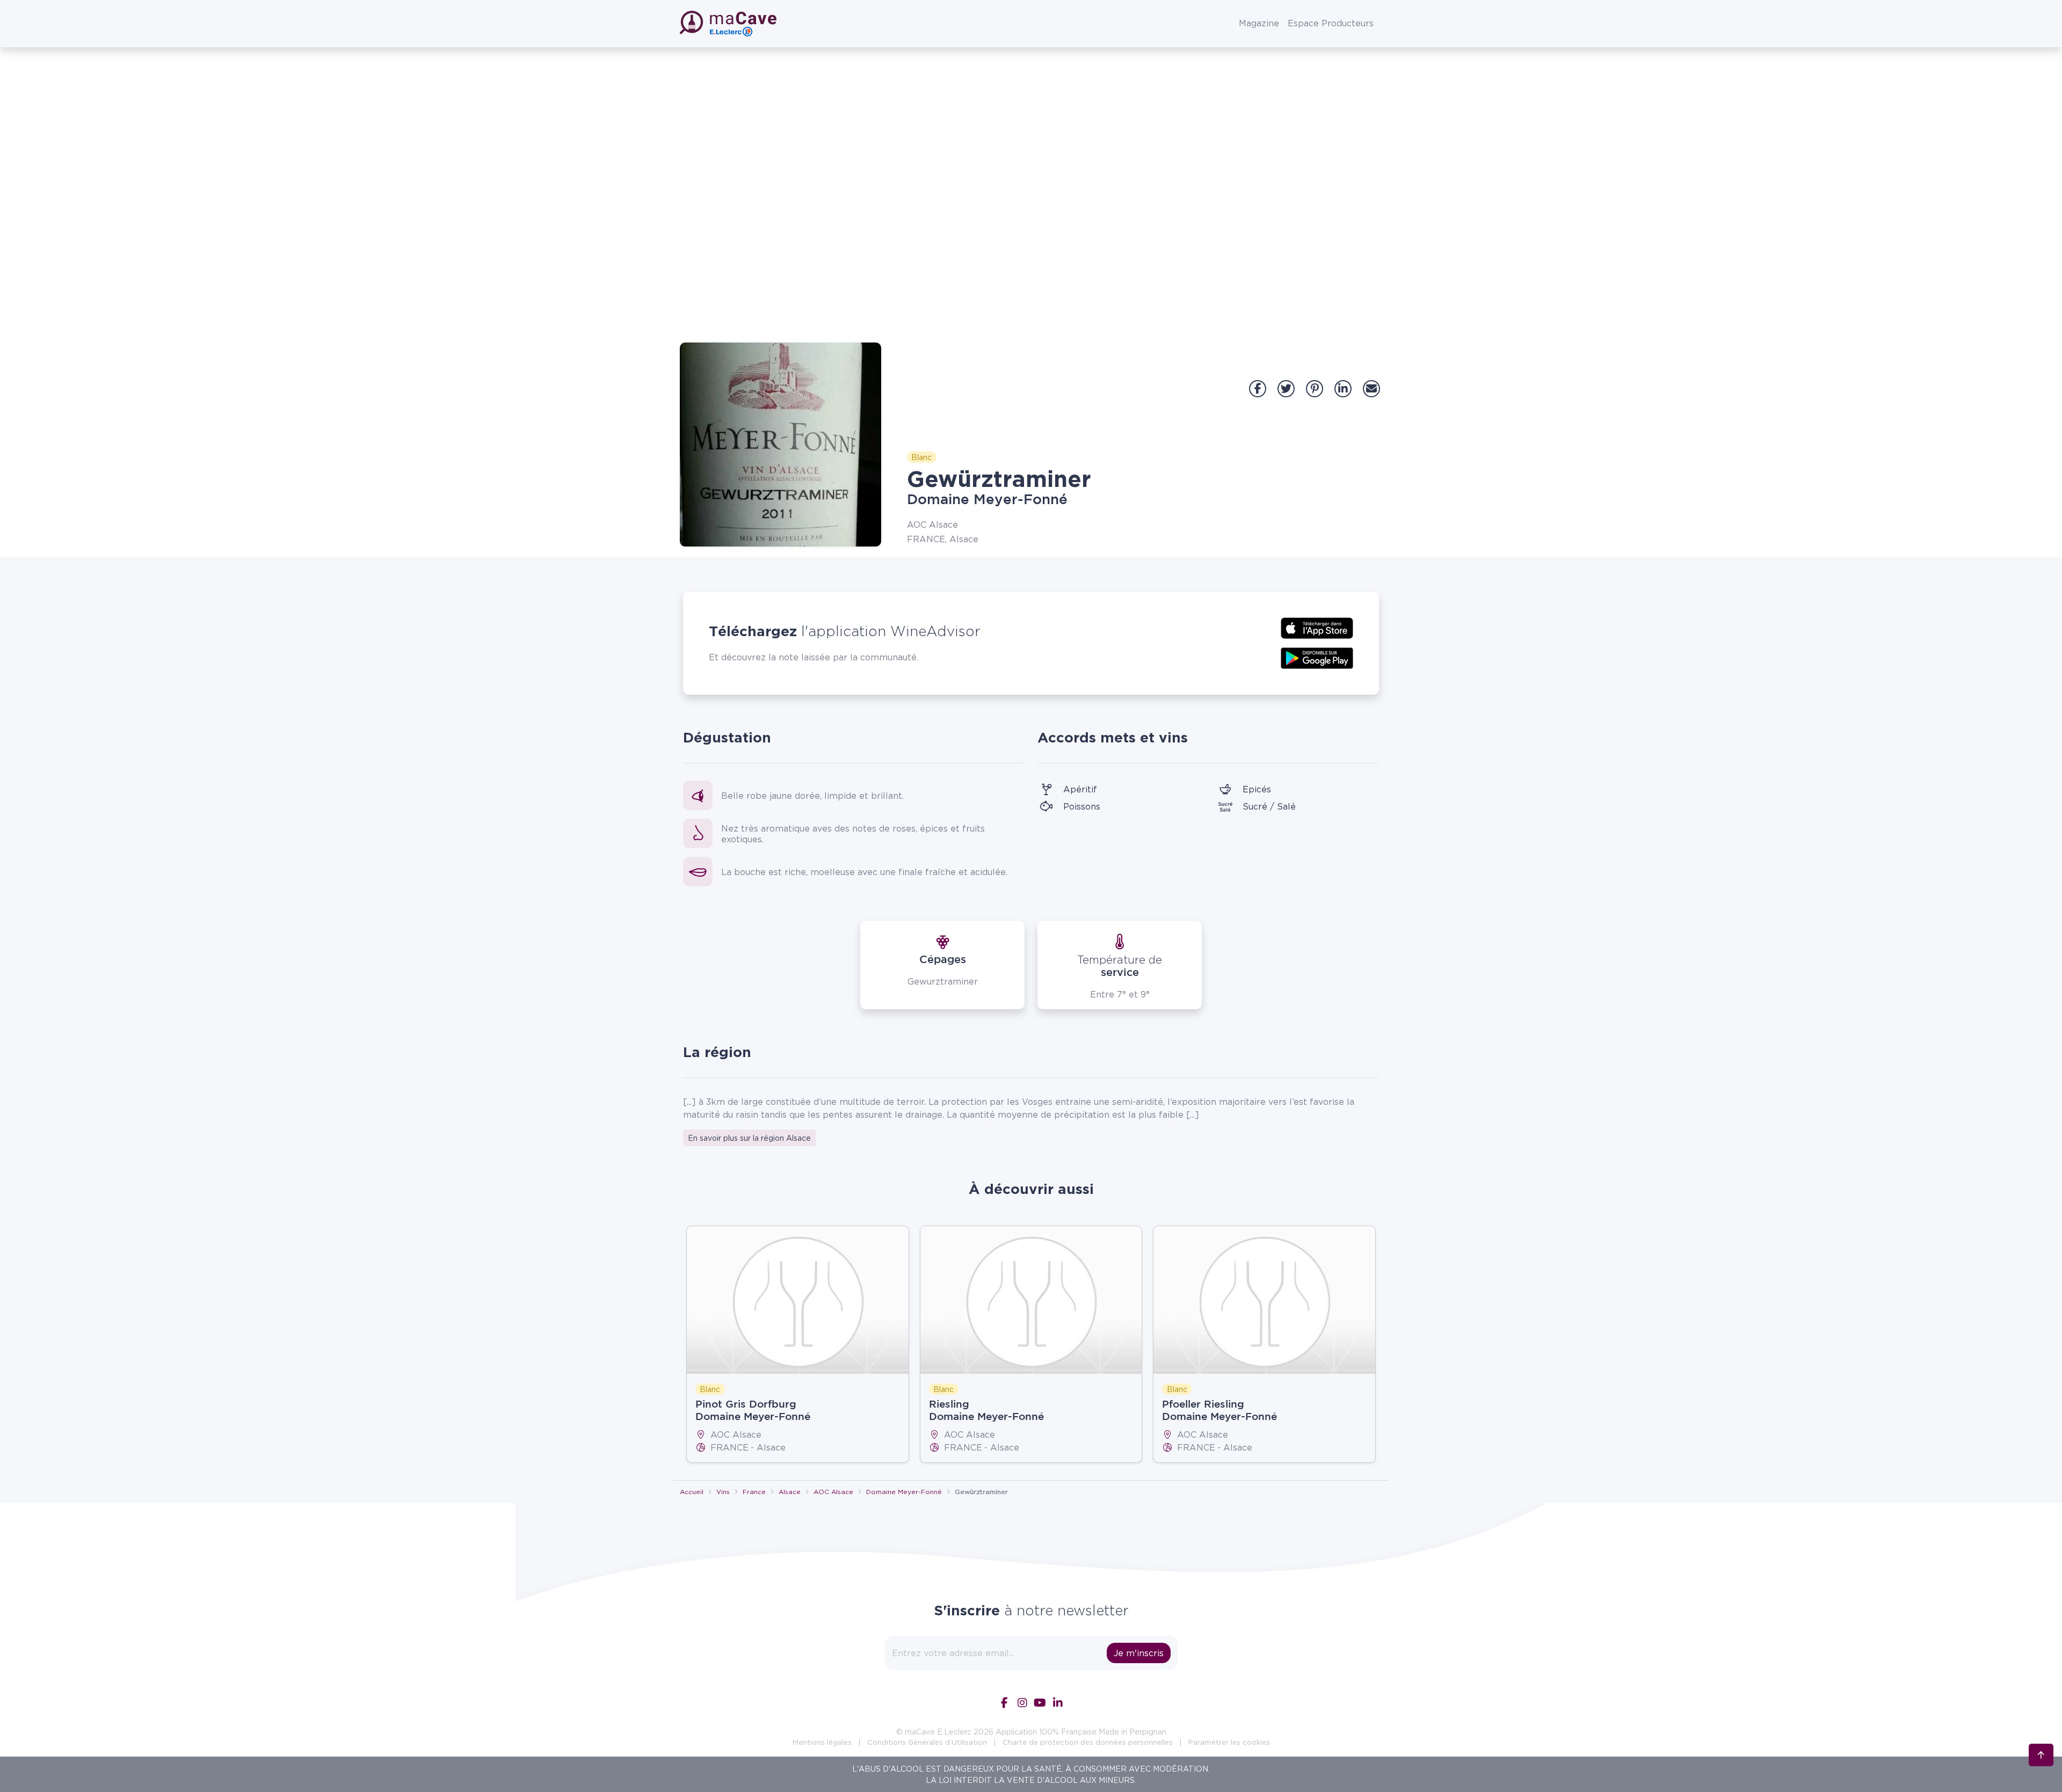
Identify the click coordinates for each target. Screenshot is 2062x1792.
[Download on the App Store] (1317, 627)
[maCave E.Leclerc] (729, 24)
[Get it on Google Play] (1317, 657)
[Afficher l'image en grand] (780, 445)
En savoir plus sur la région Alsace (749, 1138)
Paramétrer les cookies (1229, 1742)
